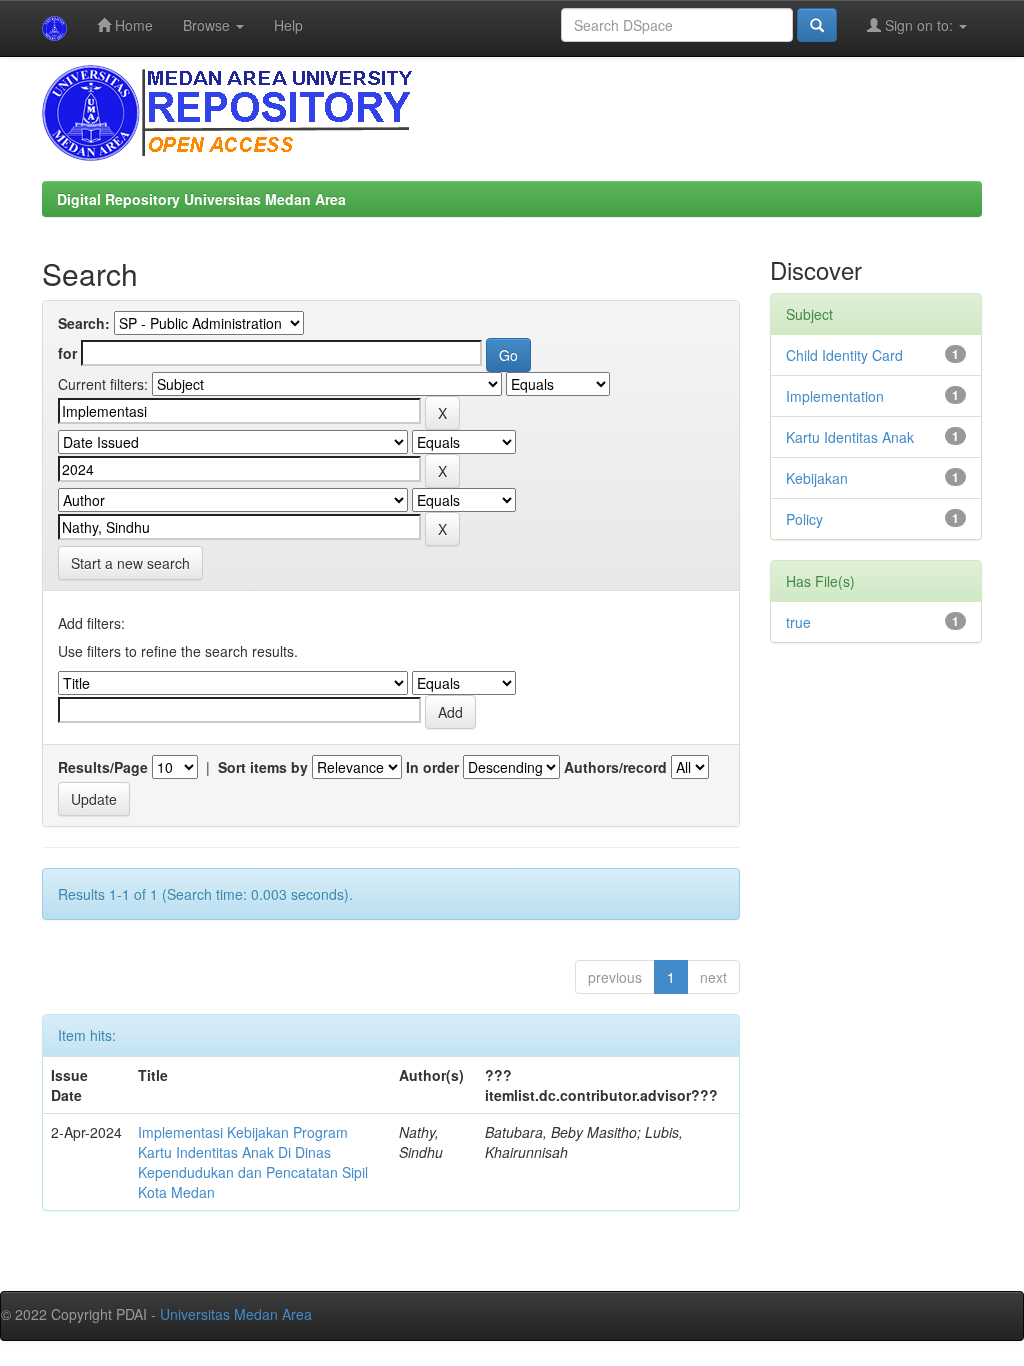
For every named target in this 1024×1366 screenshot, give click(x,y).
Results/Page (103, 767)
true (798, 622)
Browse (208, 25)
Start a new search (130, 563)
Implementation (835, 396)
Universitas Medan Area (236, 1314)
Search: (84, 323)
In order (432, 767)
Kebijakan (817, 478)
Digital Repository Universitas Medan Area (201, 199)
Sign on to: (919, 25)
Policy (804, 519)
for (67, 353)
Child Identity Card (844, 355)
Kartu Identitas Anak (850, 437)
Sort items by (263, 767)
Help (288, 25)
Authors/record (615, 767)
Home (132, 25)
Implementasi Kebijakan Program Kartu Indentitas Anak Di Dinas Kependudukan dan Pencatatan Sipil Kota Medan (253, 1162)
